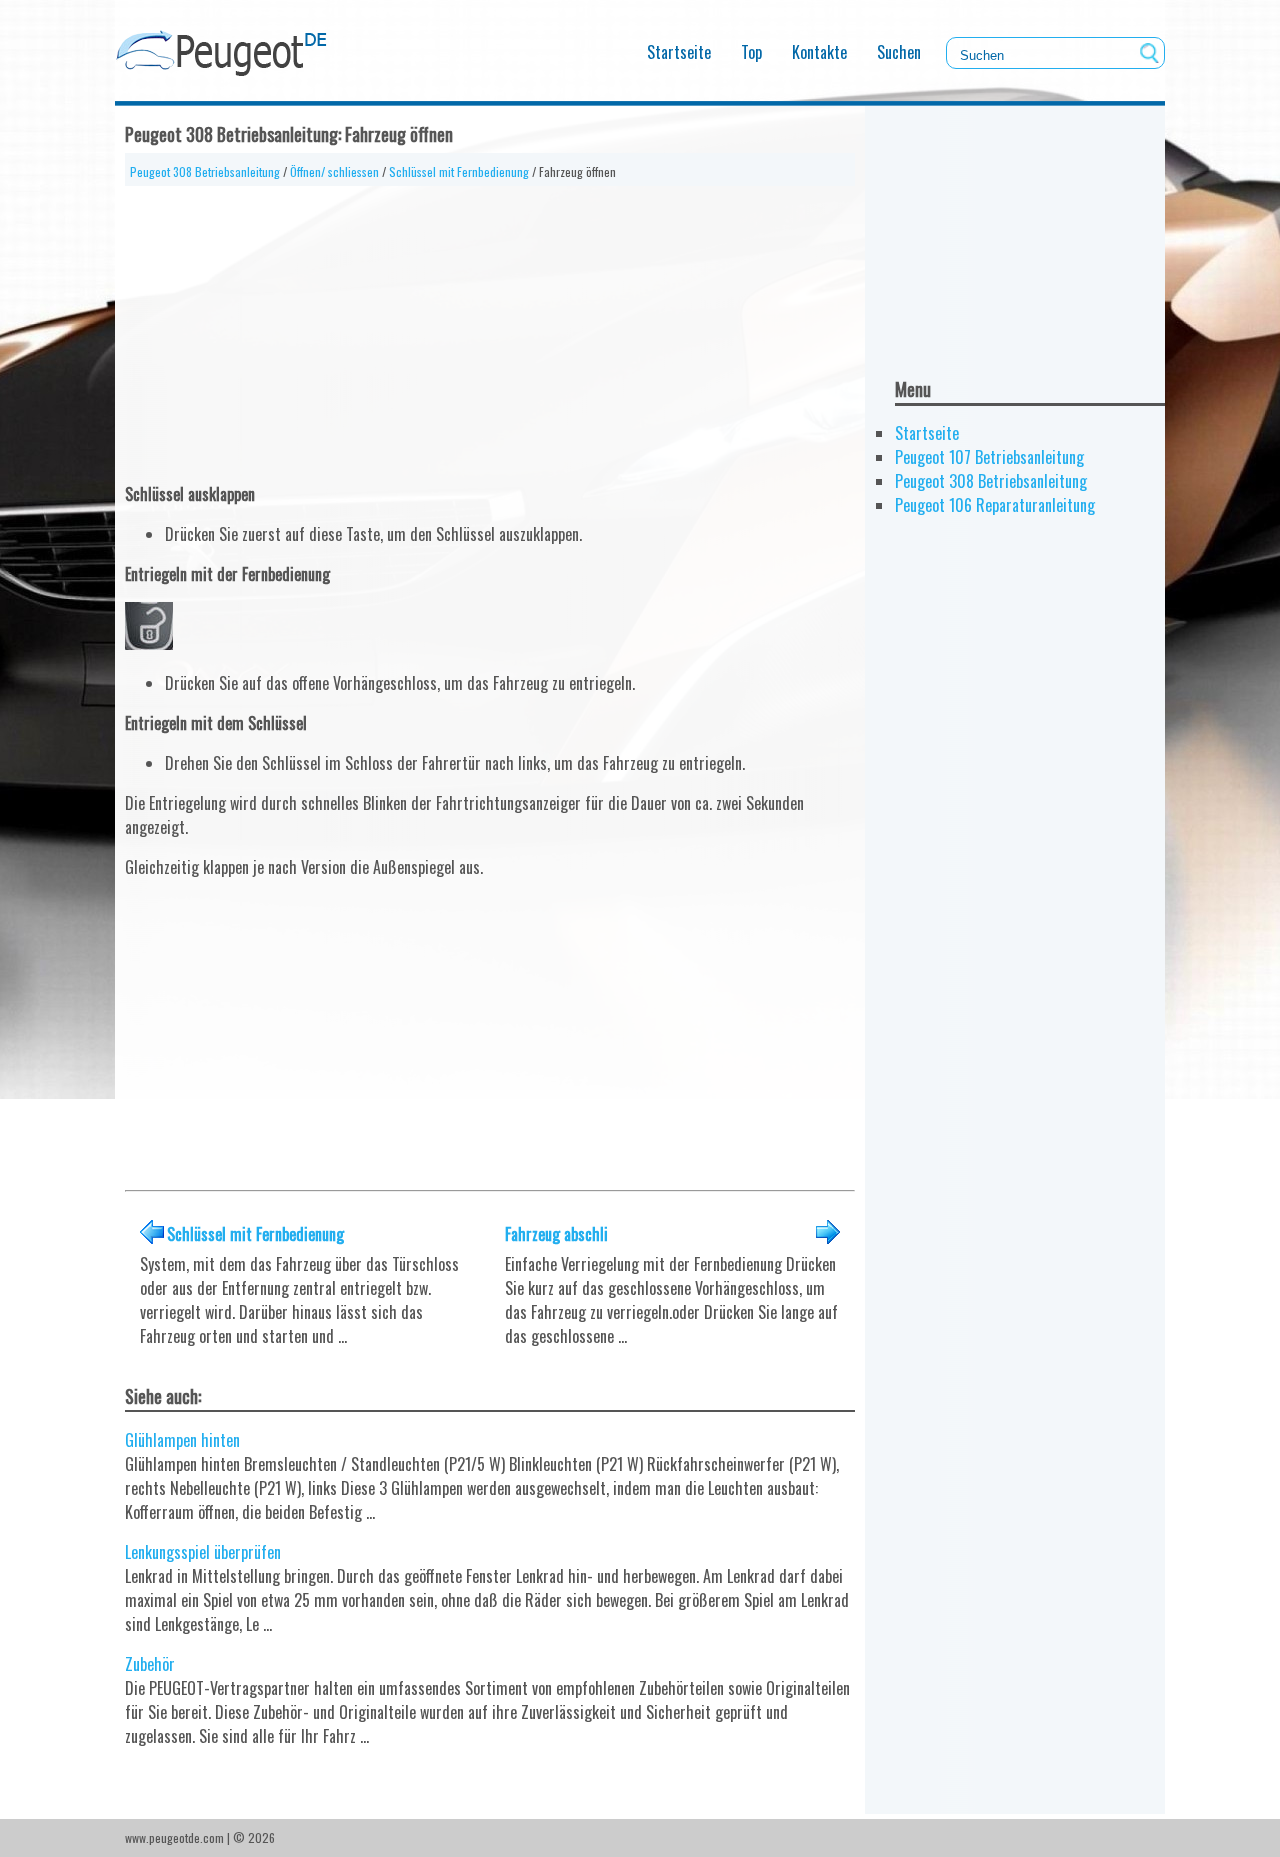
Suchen (899, 52)
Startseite (679, 52)
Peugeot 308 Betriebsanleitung (205, 171)
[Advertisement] (490, 326)
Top (751, 52)
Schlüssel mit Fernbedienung (459, 171)
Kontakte (819, 52)
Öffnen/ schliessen (334, 171)
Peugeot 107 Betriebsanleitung (989, 457)
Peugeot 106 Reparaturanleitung (995, 505)
